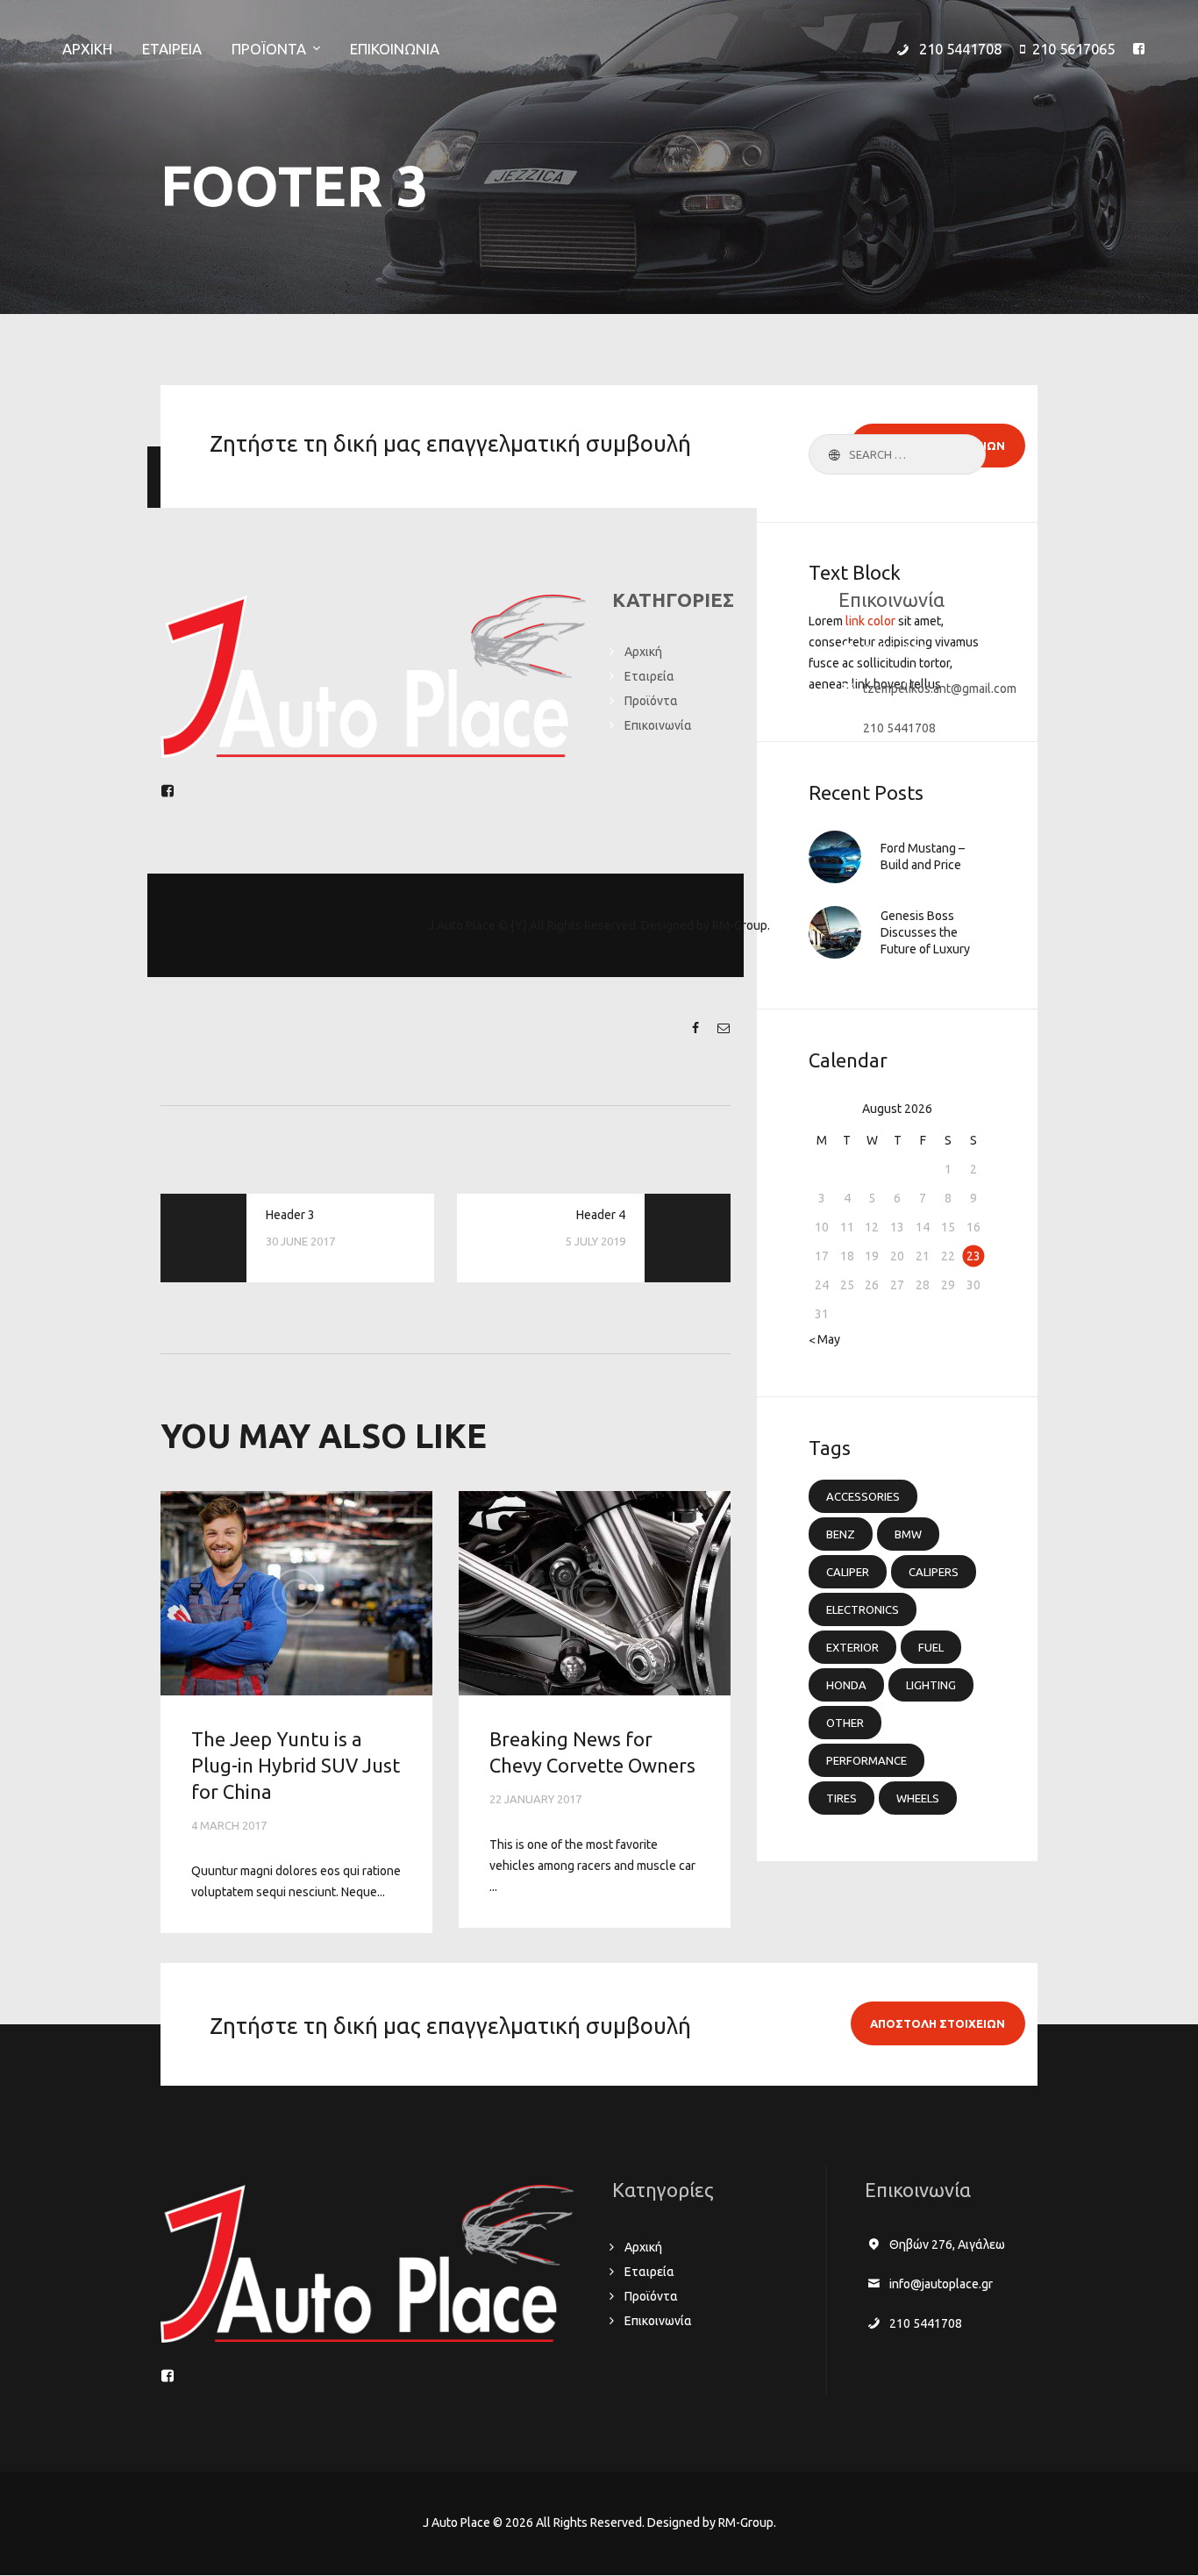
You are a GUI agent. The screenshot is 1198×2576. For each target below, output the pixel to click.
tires (841, 1798)
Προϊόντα (651, 701)
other (845, 1723)
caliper (848, 1572)
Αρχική (643, 652)
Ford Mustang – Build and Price (923, 856)
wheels (918, 1798)
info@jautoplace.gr (941, 2284)
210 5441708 (899, 728)
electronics (863, 1609)
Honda (846, 1685)
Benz (841, 1534)
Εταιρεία (649, 676)
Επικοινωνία (658, 725)
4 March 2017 (229, 1825)
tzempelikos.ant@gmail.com (940, 689)
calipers (934, 1572)
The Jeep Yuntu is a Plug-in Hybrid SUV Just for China (296, 1766)
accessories (863, 1496)
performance (866, 1760)
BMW (908, 1534)
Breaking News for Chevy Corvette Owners (592, 1752)
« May (824, 1339)
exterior (852, 1647)
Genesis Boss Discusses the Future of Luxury (925, 932)
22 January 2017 (535, 1799)
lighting (931, 1685)
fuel (931, 1647)
